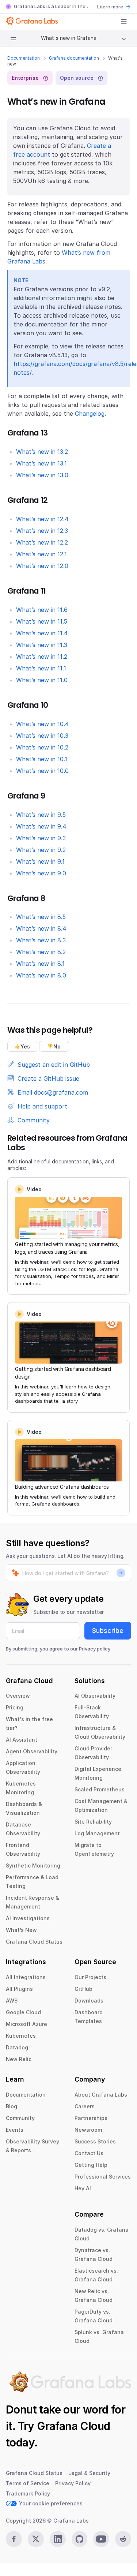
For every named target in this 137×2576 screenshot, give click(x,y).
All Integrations (26, 1977)
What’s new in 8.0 (41, 975)
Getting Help (91, 2165)
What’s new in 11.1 (41, 668)
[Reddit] (123, 2539)
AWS (12, 2001)
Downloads (89, 2001)
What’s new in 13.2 (42, 452)
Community (20, 2118)
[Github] (80, 2539)
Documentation (24, 58)
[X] (36, 2539)
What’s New (21, 1930)
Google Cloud (23, 2012)
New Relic (19, 2059)
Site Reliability (93, 1822)
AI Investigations (28, 1918)
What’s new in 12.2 (42, 542)
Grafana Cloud (73, 2426)
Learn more (110, 7)
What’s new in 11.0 (42, 680)
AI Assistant (22, 1740)
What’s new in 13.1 (41, 463)
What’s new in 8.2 (41, 952)
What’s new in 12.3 (42, 531)
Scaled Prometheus (100, 1789)
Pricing (15, 1707)
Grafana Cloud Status (34, 1942)
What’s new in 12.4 (42, 519)
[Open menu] (124, 22)
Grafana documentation (74, 58)
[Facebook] (14, 2539)
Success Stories (95, 2141)
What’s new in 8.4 (41, 928)
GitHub (83, 1989)
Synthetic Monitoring (33, 1865)
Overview (18, 1696)
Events (15, 2130)
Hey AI (83, 2188)
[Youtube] (101, 2539)
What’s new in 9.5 (41, 815)
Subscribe (108, 1631)
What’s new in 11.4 (42, 633)
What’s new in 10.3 (42, 736)
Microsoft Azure (26, 2024)
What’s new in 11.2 (42, 657)
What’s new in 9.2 (41, 850)
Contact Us (89, 2153)
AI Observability (95, 1696)
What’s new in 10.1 (42, 759)
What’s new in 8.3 (41, 940)
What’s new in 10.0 (42, 771)
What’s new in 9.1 (40, 861)
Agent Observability (32, 1751)
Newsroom (88, 2130)
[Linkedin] (58, 2539)
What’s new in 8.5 (41, 917)
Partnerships (91, 2118)
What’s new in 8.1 (40, 964)
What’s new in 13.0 (42, 475)
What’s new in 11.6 (42, 610)
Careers (85, 2106)
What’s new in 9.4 (41, 826)
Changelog (90, 414)
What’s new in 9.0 (41, 873)
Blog (12, 2106)
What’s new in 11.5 (42, 621)
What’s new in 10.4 (42, 724)
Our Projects (90, 1977)
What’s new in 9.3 (41, 838)
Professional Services (103, 2177)
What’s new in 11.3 (42, 645)
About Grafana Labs (101, 2095)
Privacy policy (95, 1649)
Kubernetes (21, 2036)
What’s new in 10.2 (42, 747)
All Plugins (19, 1989)
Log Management (97, 1833)
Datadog (17, 2047)
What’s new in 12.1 (41, 554)
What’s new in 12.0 (42, 566)
